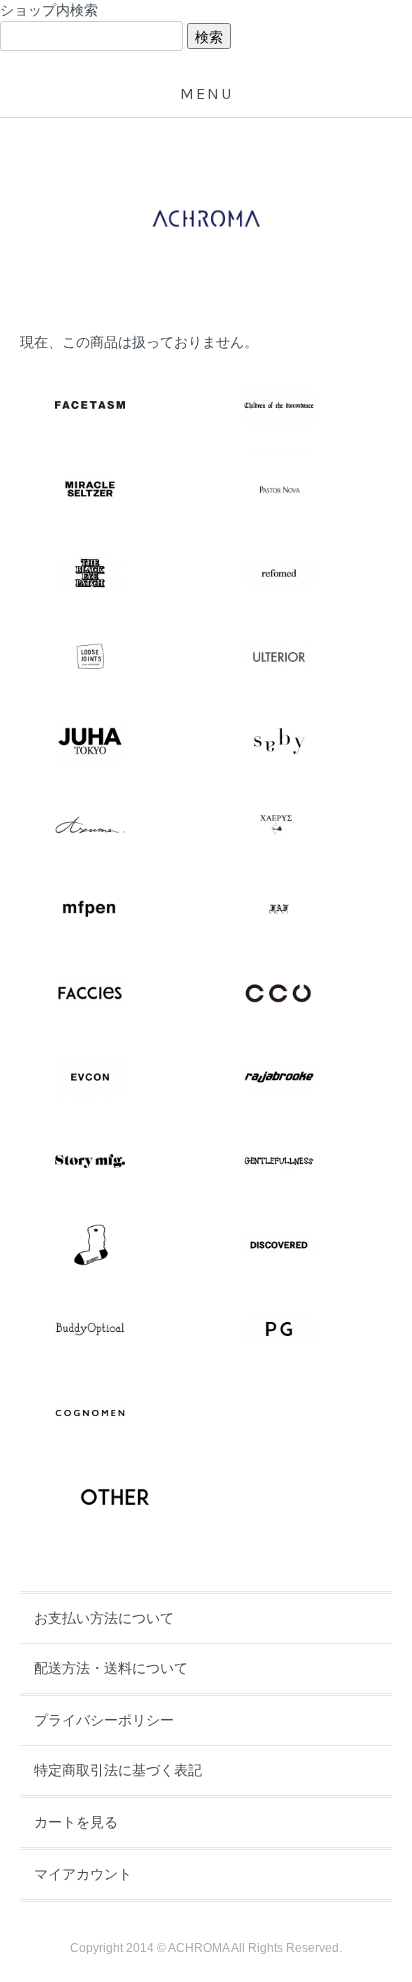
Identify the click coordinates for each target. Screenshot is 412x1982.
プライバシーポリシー (104, 1720)
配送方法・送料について (111, 1668)
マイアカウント (83, 1874)
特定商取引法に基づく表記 (118, 1770)
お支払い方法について (104, 1618)
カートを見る (76, 1822)
